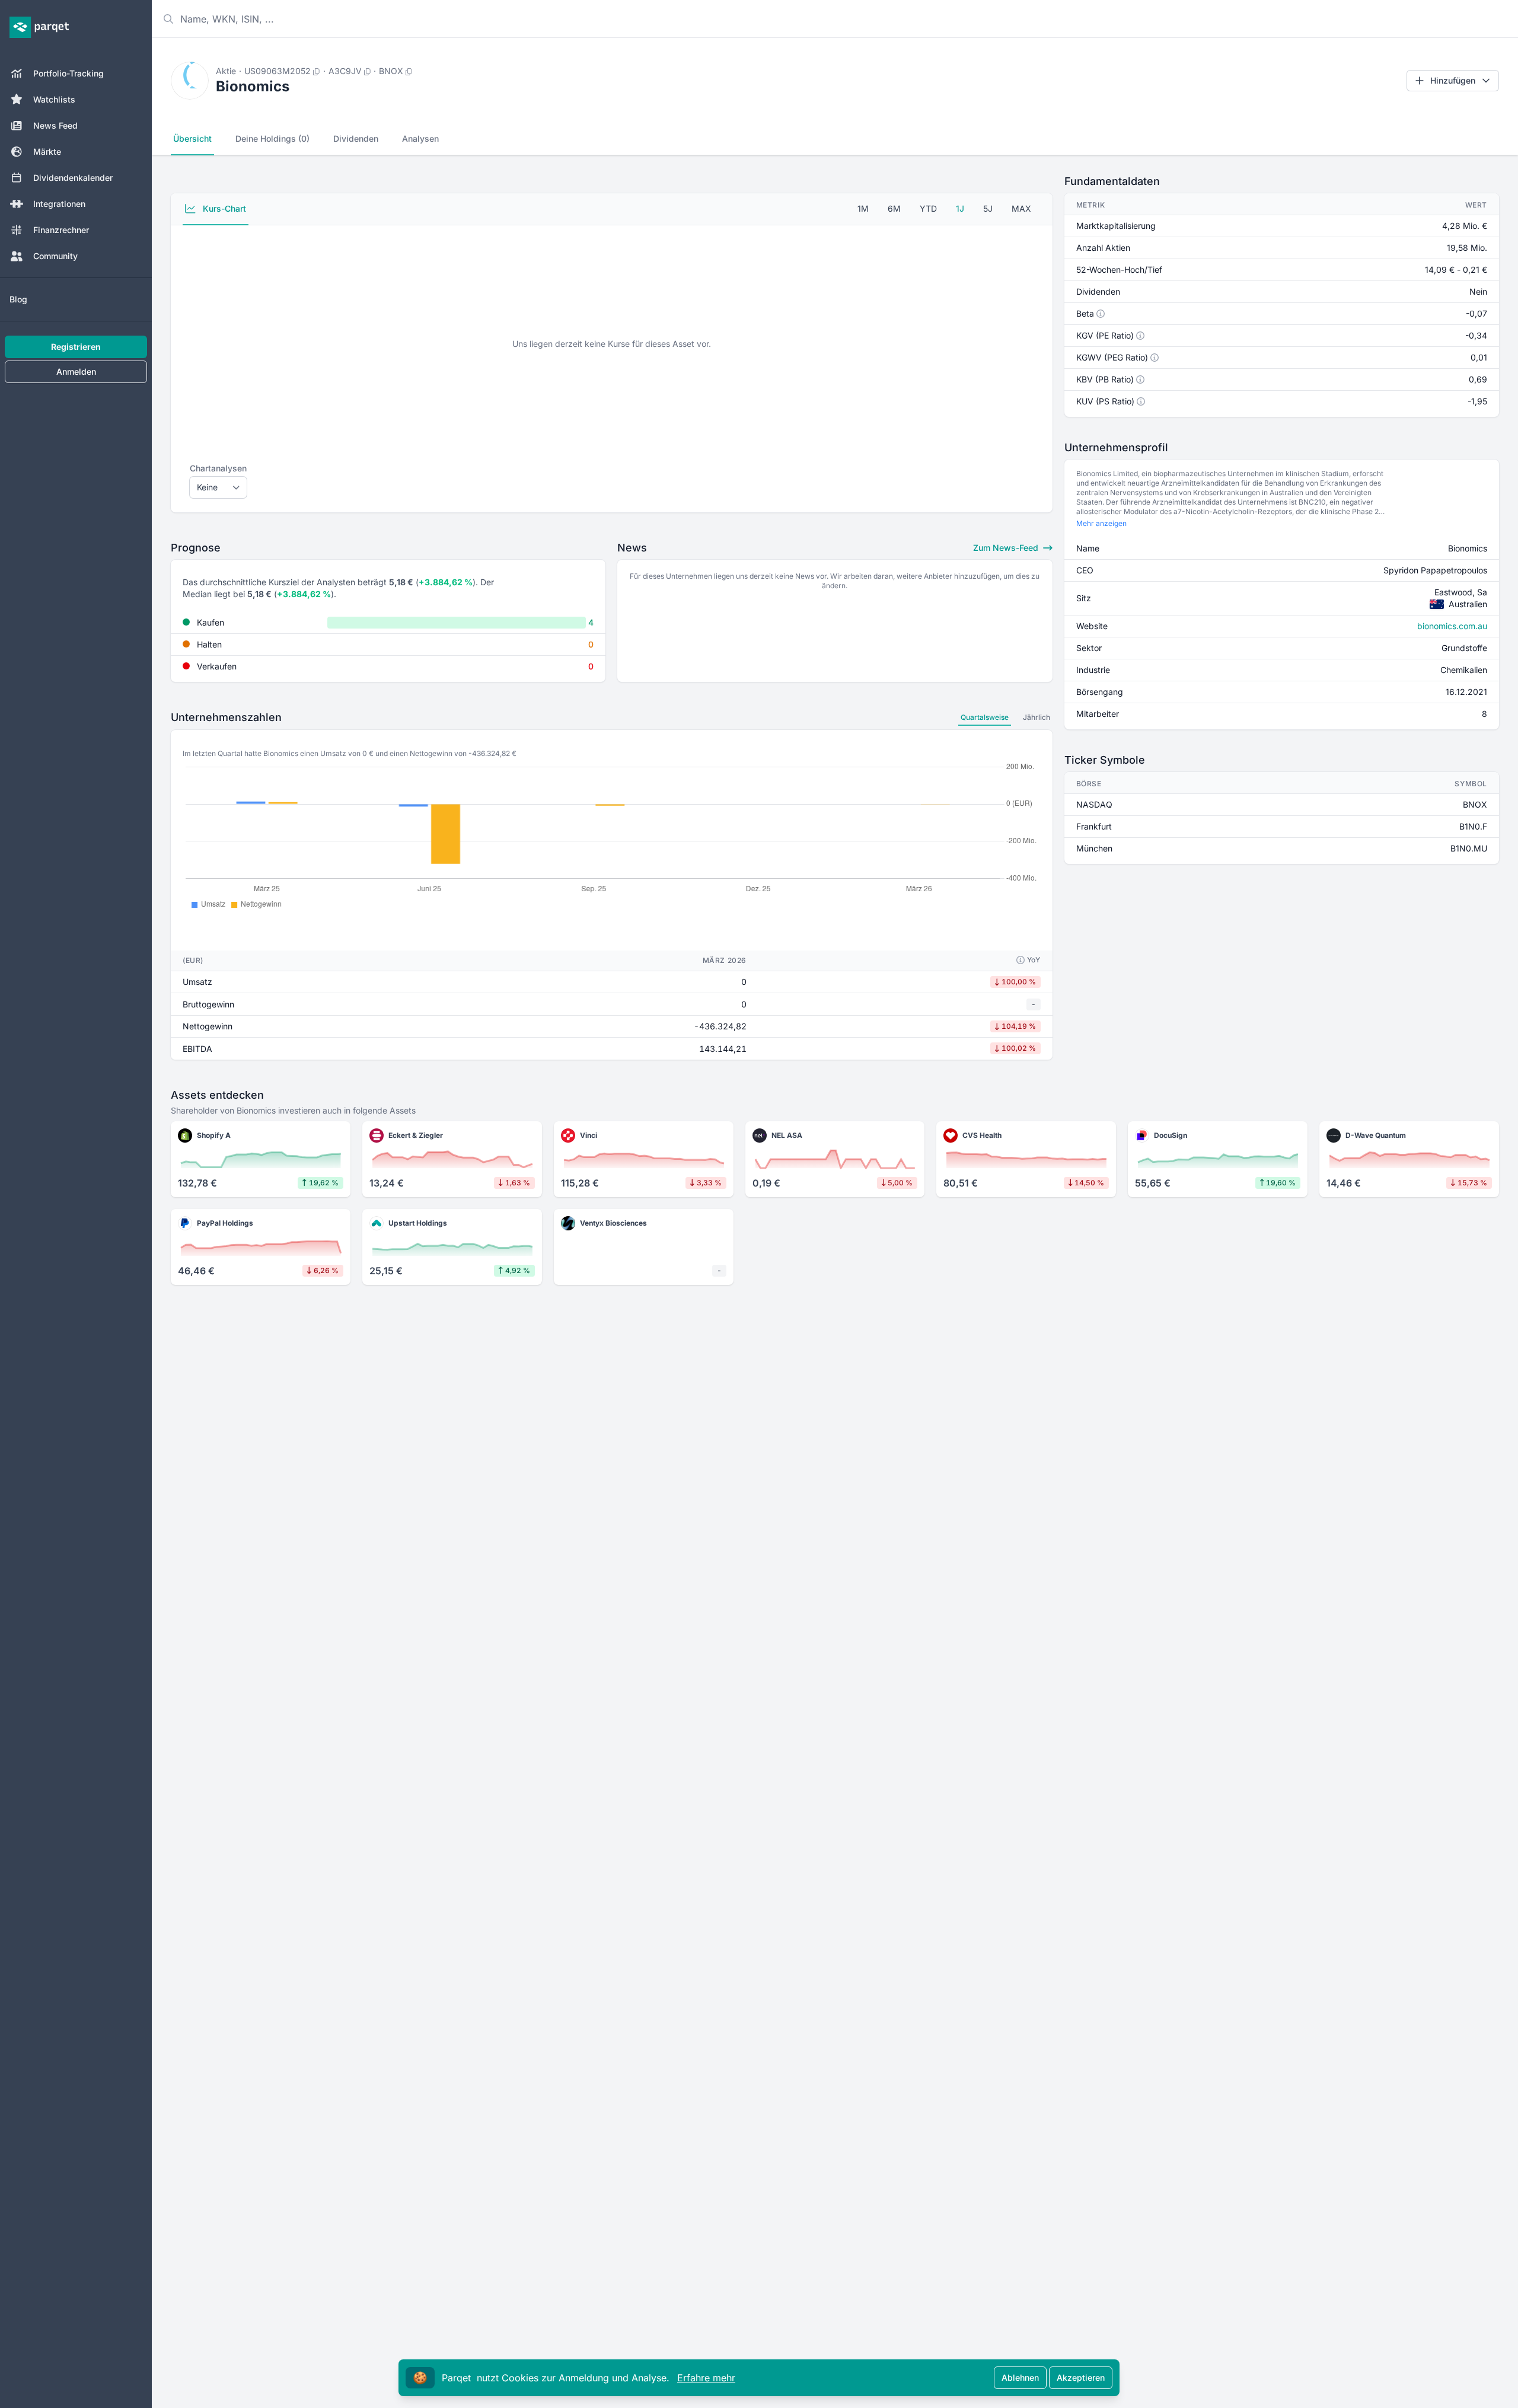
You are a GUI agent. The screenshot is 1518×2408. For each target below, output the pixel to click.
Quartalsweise (985, 717)
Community (55, 256)
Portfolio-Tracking (68, 73)
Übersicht (192, 138)
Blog (18, 299)
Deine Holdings (272, 138)
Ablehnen (1020, 2377)
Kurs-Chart (223, 208)
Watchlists (54, 99)
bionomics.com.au (1452, 626)
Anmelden (76, 371)
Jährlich (1037, 717)
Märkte (47, 152)
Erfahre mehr (706, 2378)
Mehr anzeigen (1101, 523)
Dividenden (356, 138)
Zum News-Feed (1007, 548)
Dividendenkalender (73, 178)
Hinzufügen (1453, 80)
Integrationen (59, 204)
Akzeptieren (1081, 2377)
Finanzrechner (61, 230)
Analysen (420, 138)
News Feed (55, 125)
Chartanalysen (218, 468)
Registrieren (76, 347)
